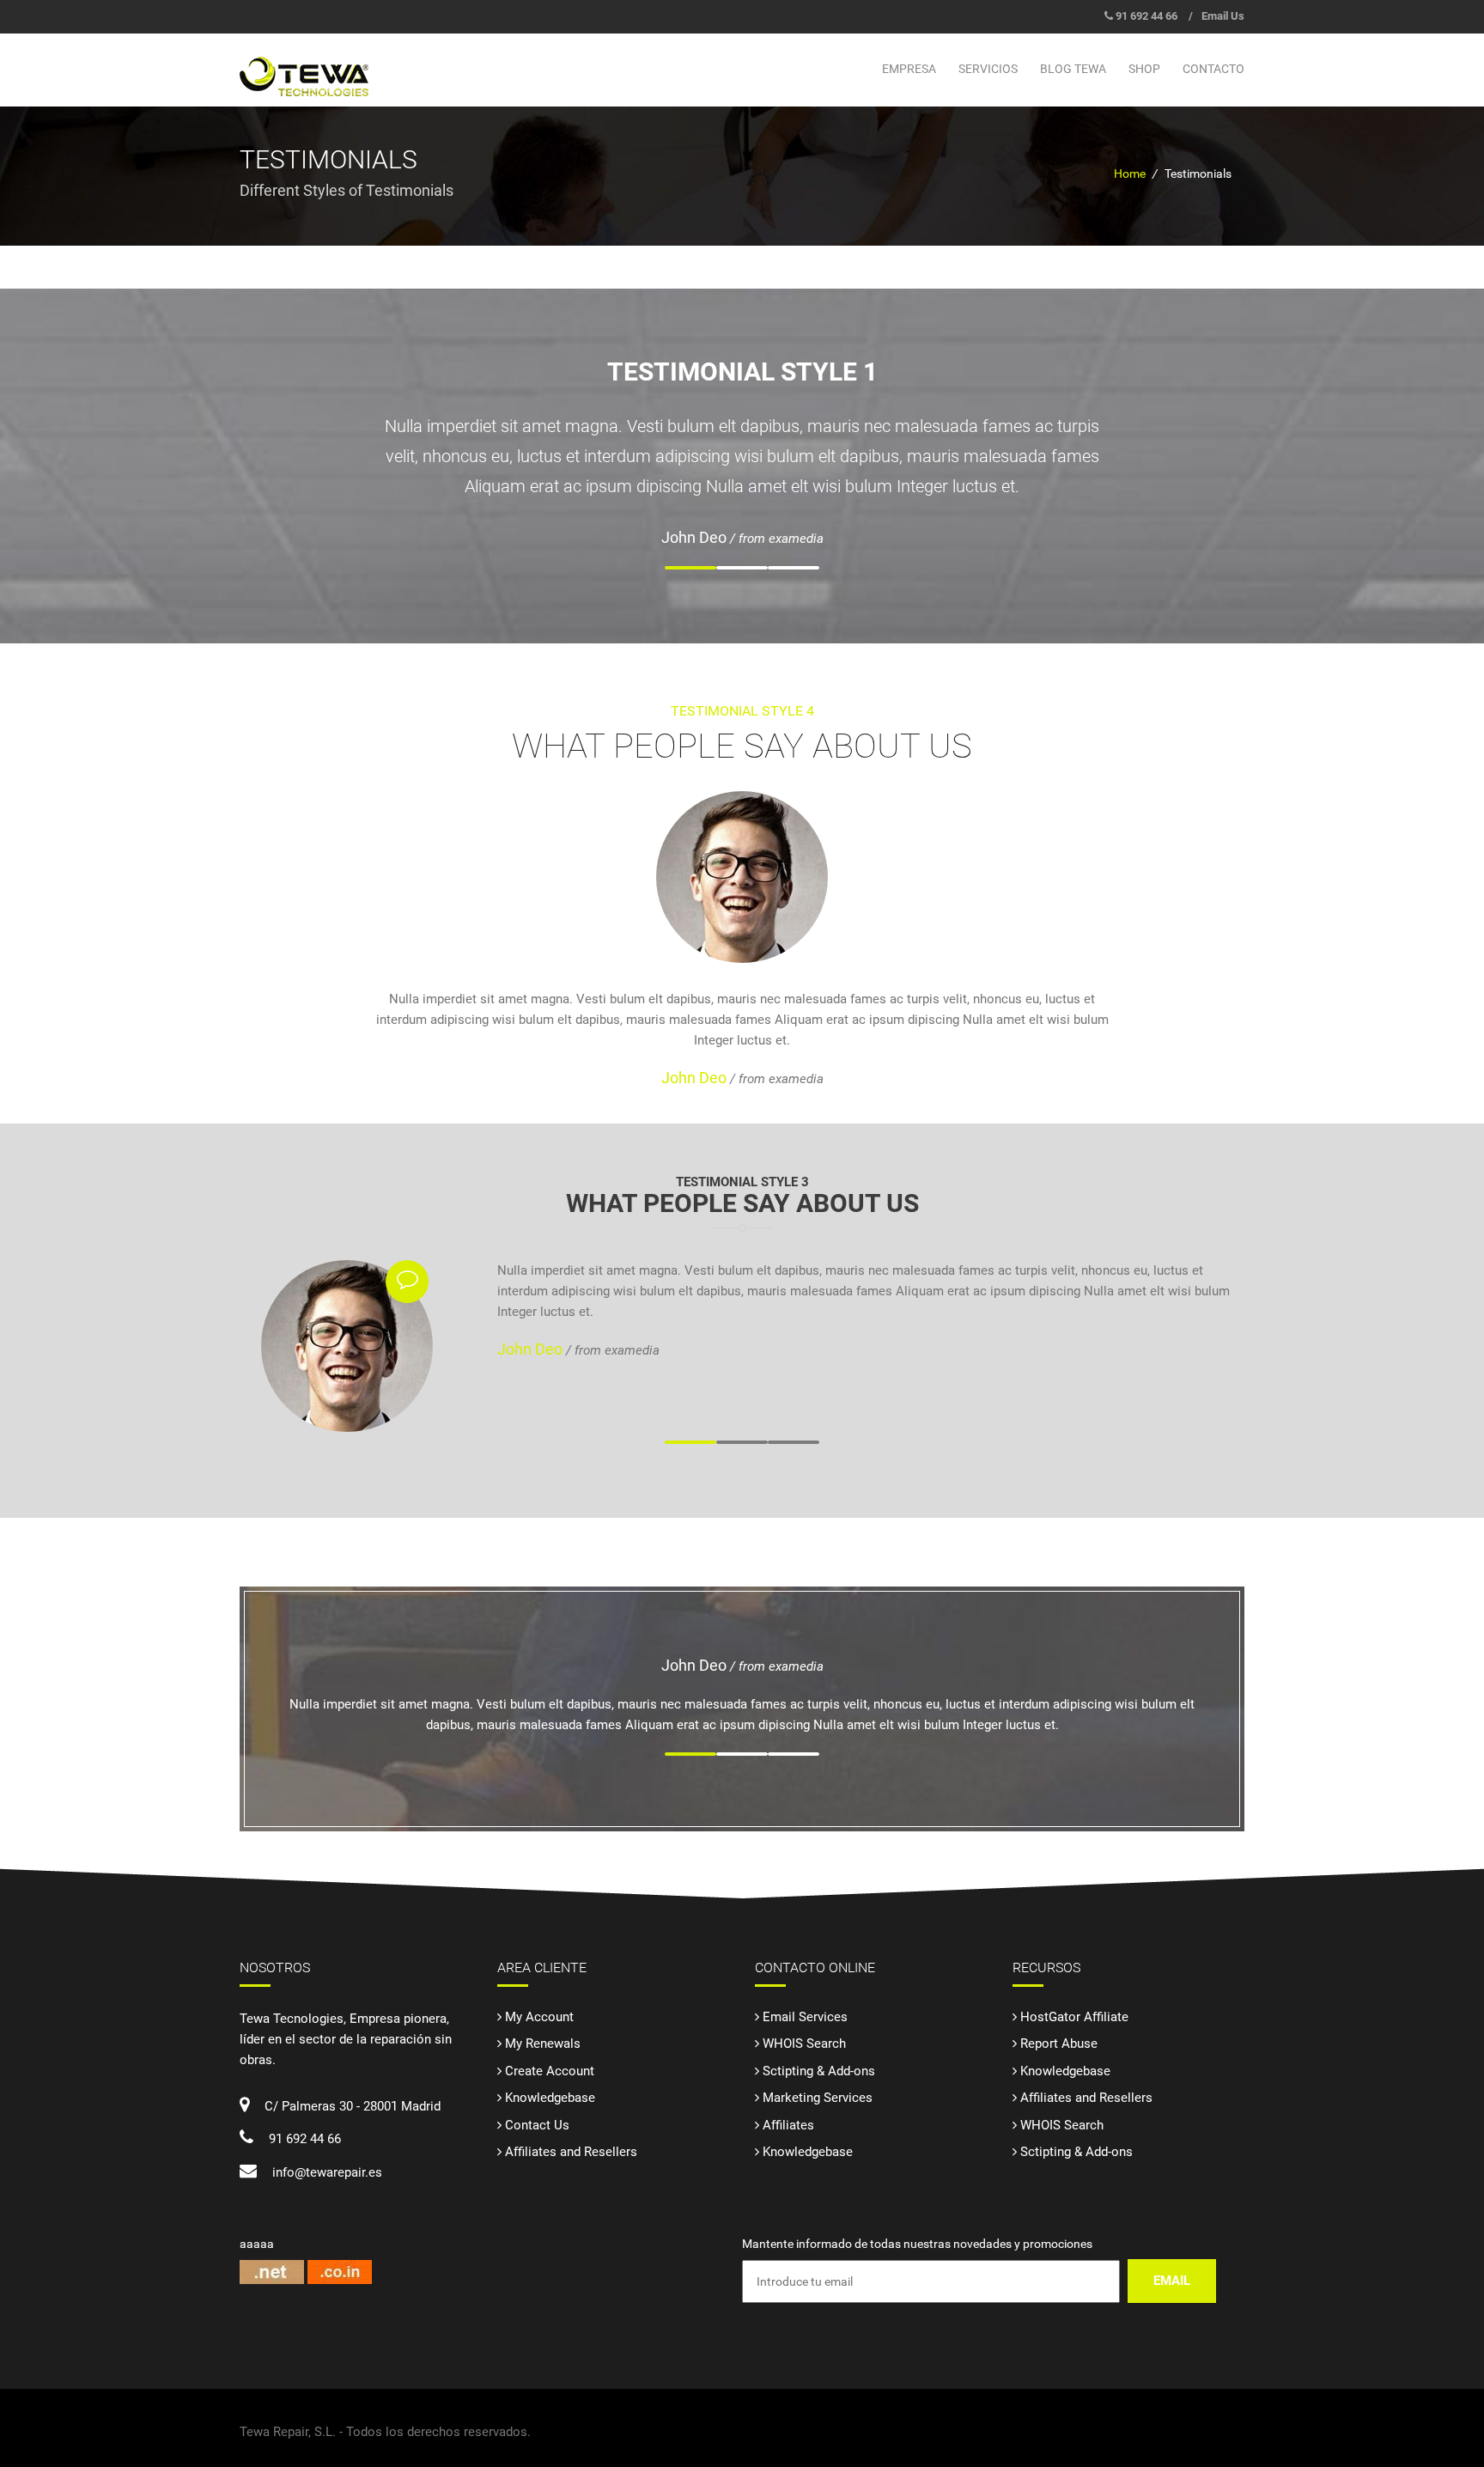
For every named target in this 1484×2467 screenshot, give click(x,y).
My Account (539, 2017)
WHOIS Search (804, 2044)
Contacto (1213, 69)
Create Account (550, 2071)
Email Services (805, 2017)
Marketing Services (818, 2098)
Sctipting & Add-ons (819, 2071)
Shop (1144, 69)
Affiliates (788, 2125)
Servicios (988, 69)
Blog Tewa (1073, 69)
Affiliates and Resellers (571, 2152)
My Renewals (543, 2044)
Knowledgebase (550, 2098)
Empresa (909, 69)
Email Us (1223, 16)
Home (1130, 174)
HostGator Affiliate (1074, 2017)
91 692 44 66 (1146, 16)
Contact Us (537, 2125)
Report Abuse (1059, 2044)
